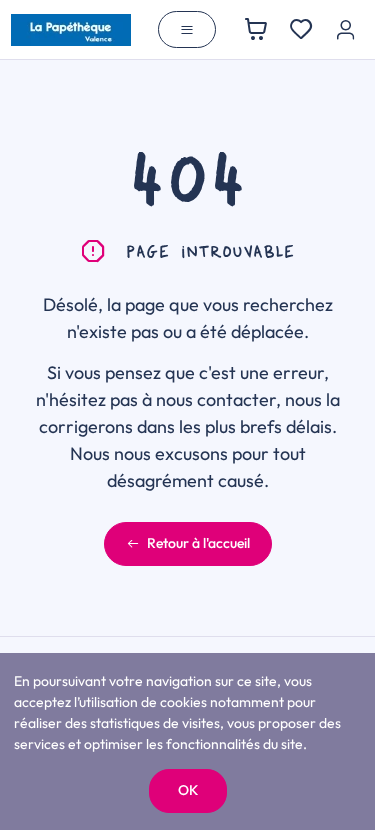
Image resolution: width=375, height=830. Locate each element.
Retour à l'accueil (198, 543)
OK (188, 790)
